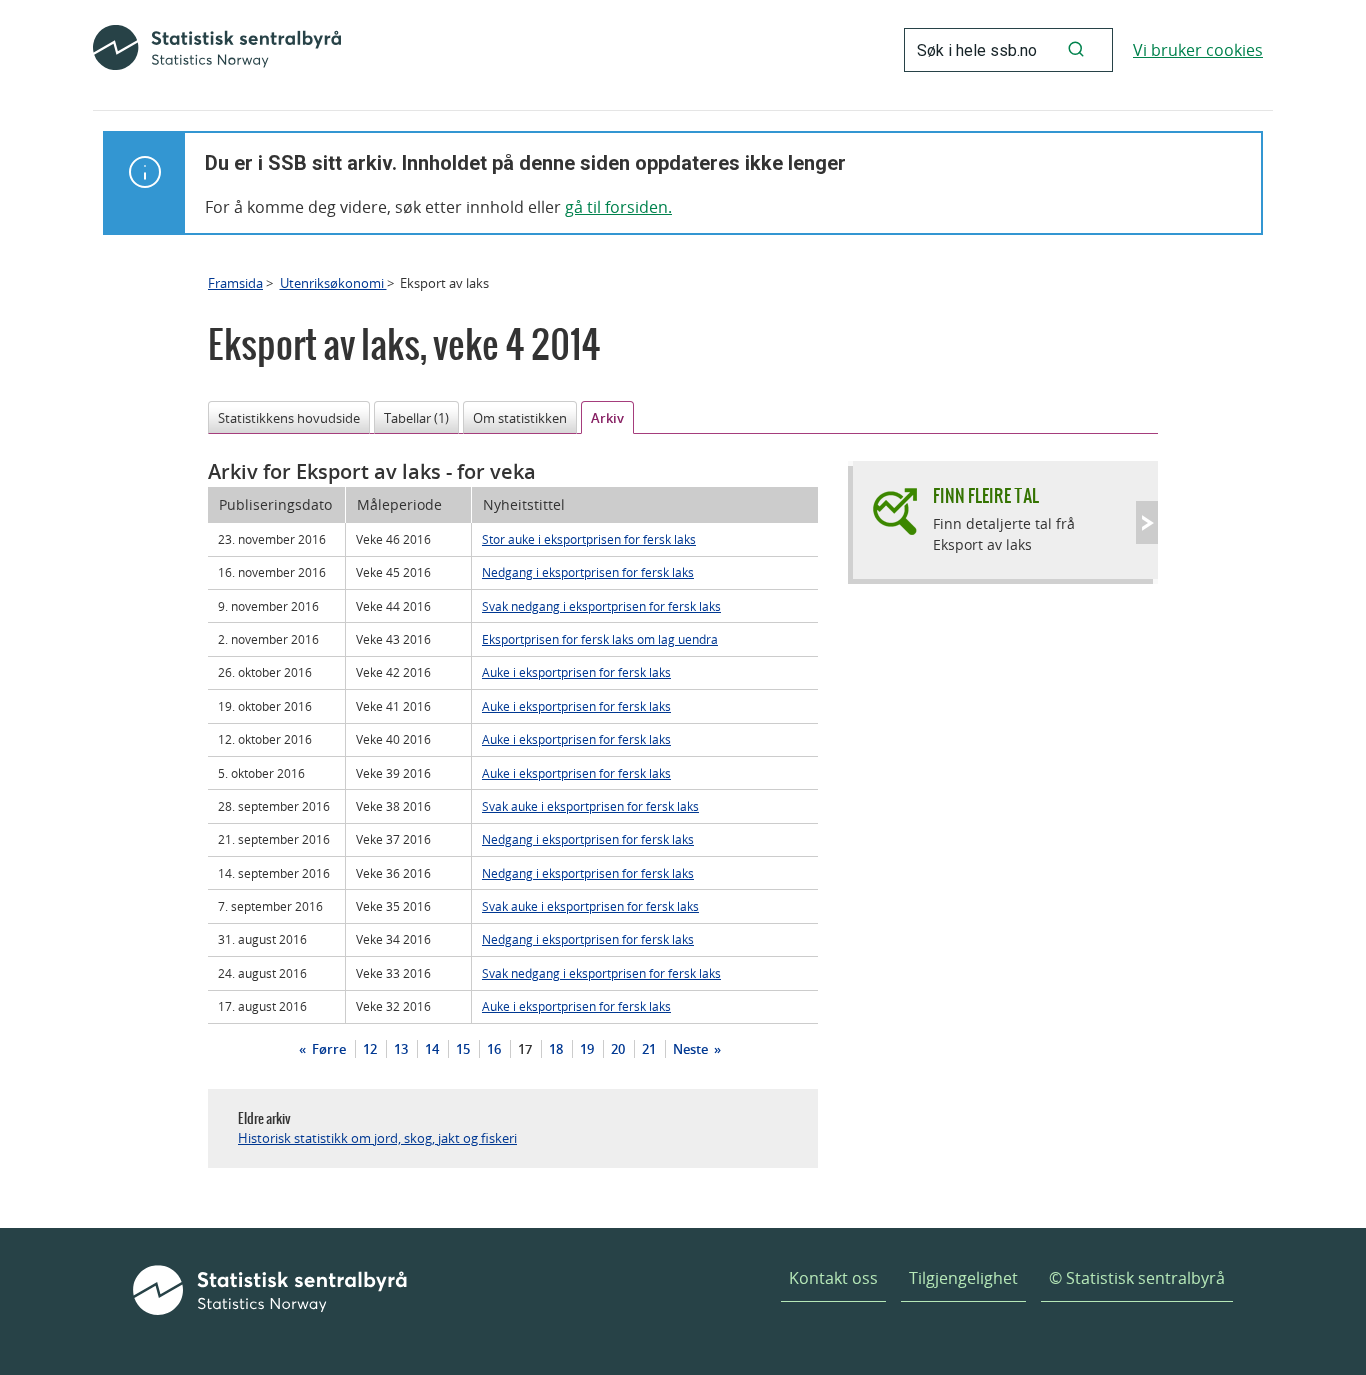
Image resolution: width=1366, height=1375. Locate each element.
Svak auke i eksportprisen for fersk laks (590, 806)
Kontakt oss (833, 1278)
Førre (327, 1049)
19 (587, 1049)
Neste (692, 1049)
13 (401, 1049)
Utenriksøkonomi (333, 283)
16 (494, 1049)
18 (556, 1049)
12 (370, 1049)
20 (618, 1049)
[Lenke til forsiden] (217, 50)
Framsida (235, 283)
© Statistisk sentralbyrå (1137, 1278)
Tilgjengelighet (963, 1278)
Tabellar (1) (416, 418)
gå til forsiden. (618, 207)
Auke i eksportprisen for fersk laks (576, 672)
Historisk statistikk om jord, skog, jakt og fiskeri (377, 1138)
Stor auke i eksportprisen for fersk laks (589, 539)
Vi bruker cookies (1198, 50)
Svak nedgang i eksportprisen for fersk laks (601, 606)
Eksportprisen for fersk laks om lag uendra (600, 639)
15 (463, 1049)
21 (649, 1049)
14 (432, 1049)
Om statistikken (520, 418)
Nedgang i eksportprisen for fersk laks (588, 572)
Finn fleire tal (986, 495)
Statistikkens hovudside (289, 418)
